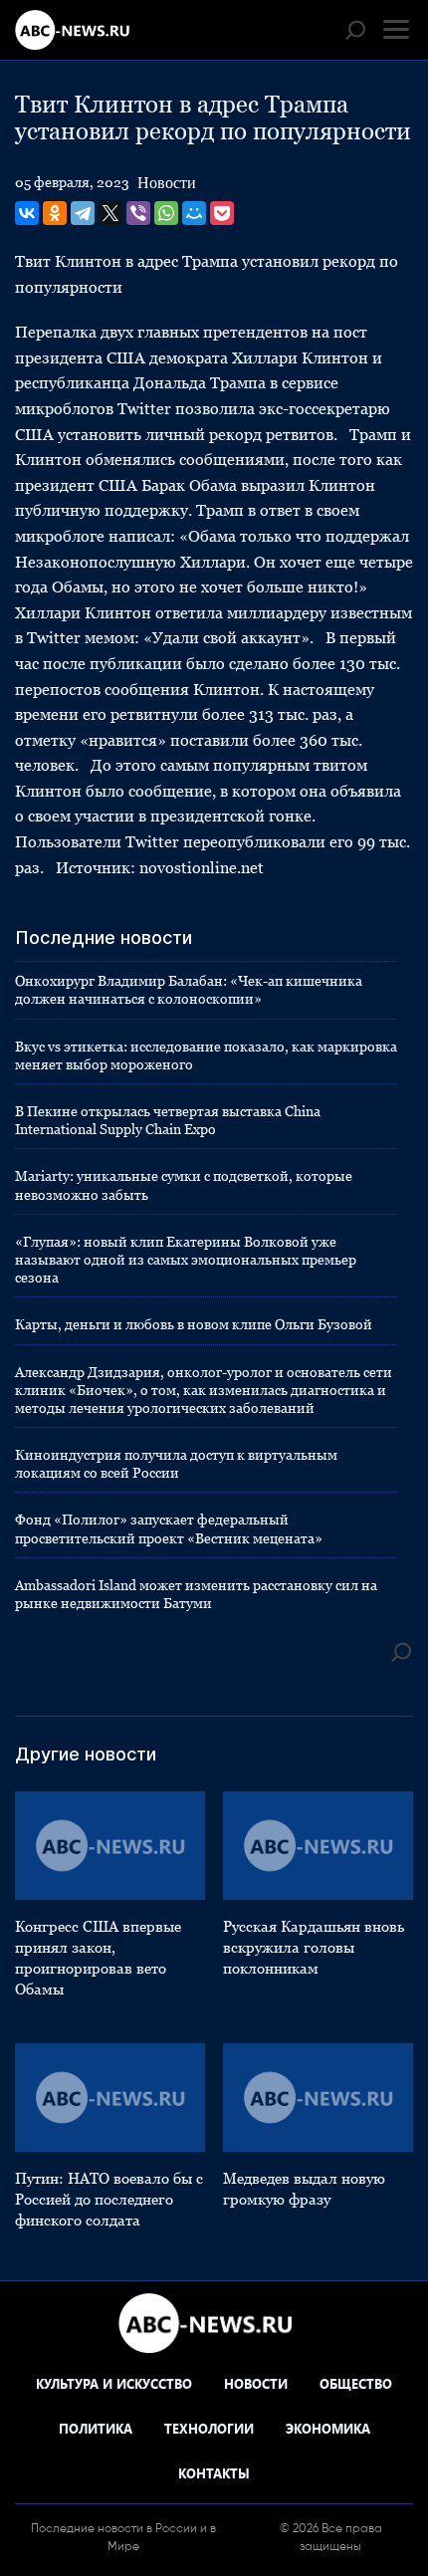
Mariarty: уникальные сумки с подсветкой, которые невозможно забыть (184, 1185)
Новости (167, 183)
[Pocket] (222, 213)
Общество (356, 2383)
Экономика (328, 2428)
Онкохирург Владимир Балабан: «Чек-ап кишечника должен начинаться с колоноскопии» (189, 990)
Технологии (209, 2428)
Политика (96, 2428)
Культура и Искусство (114, 2383)
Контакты (214, 2473)
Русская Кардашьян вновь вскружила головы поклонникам (314, 1947)
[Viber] (138, 213)
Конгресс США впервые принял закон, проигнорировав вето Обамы (98, 1958)
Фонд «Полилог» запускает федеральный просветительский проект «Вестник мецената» (169, 1528)
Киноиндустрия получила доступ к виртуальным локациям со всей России (176, 1464)
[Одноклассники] (55, 213)
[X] (110, 213)
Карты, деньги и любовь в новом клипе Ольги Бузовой (194, 1324)
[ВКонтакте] (27, 213)
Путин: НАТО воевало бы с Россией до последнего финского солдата (109, 2199)
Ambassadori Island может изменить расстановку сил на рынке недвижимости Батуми (196, 1594)
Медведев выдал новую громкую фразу (304, 2189)
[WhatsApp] (166, 213)
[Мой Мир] (194, 213)
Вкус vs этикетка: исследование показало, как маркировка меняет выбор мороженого (206, 1055)
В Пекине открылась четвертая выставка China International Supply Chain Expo (168, 1120)
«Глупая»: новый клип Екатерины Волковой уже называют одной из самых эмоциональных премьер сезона (186, 1260)
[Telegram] (83, 213)
